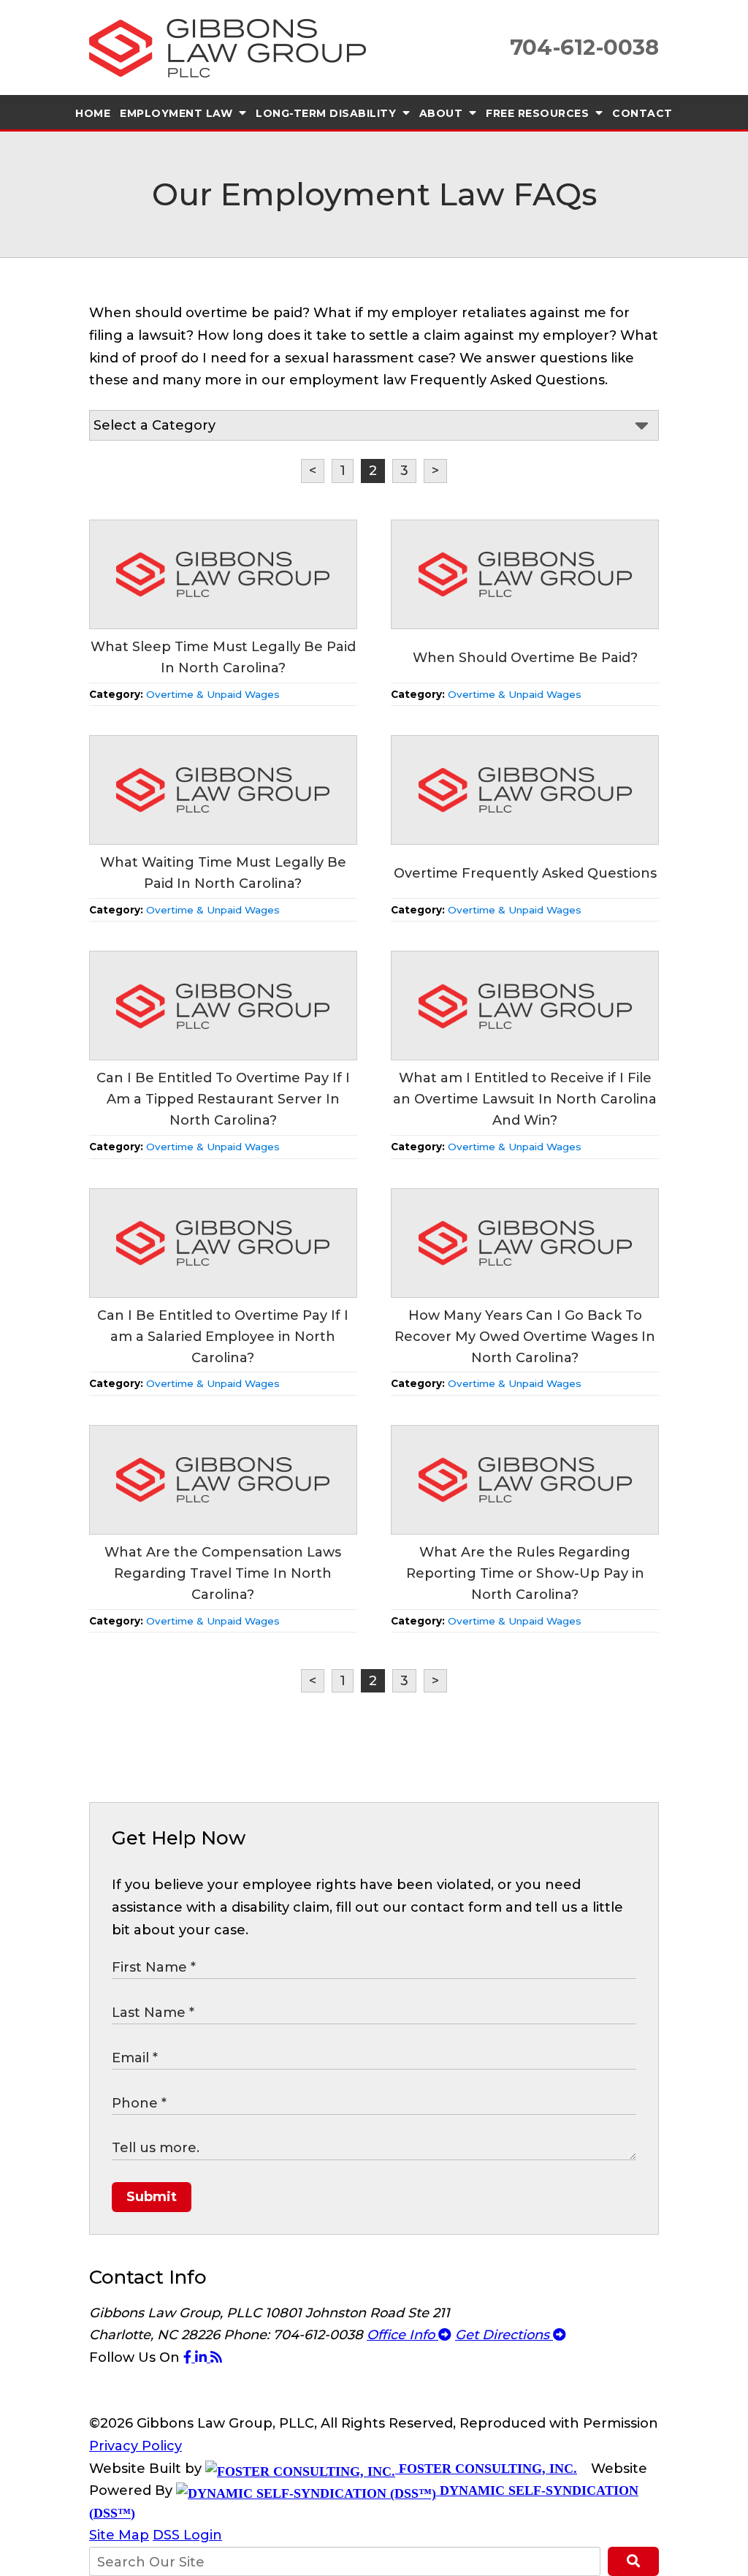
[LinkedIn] (203, 2357)
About (443, 113)
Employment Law (178, 113)
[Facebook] (189, 2357)
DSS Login (187, 2535)
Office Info (402, 2335)
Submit (152, 2197)
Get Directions (504, 2335)
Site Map (119, 2535)
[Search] (633, 2561)
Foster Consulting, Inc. (486, 2469)
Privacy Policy (136, 2446)
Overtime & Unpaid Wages (213, 694)
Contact (642, 113)
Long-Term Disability (328, 113)
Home (93, 113)
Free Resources (539, 113)
